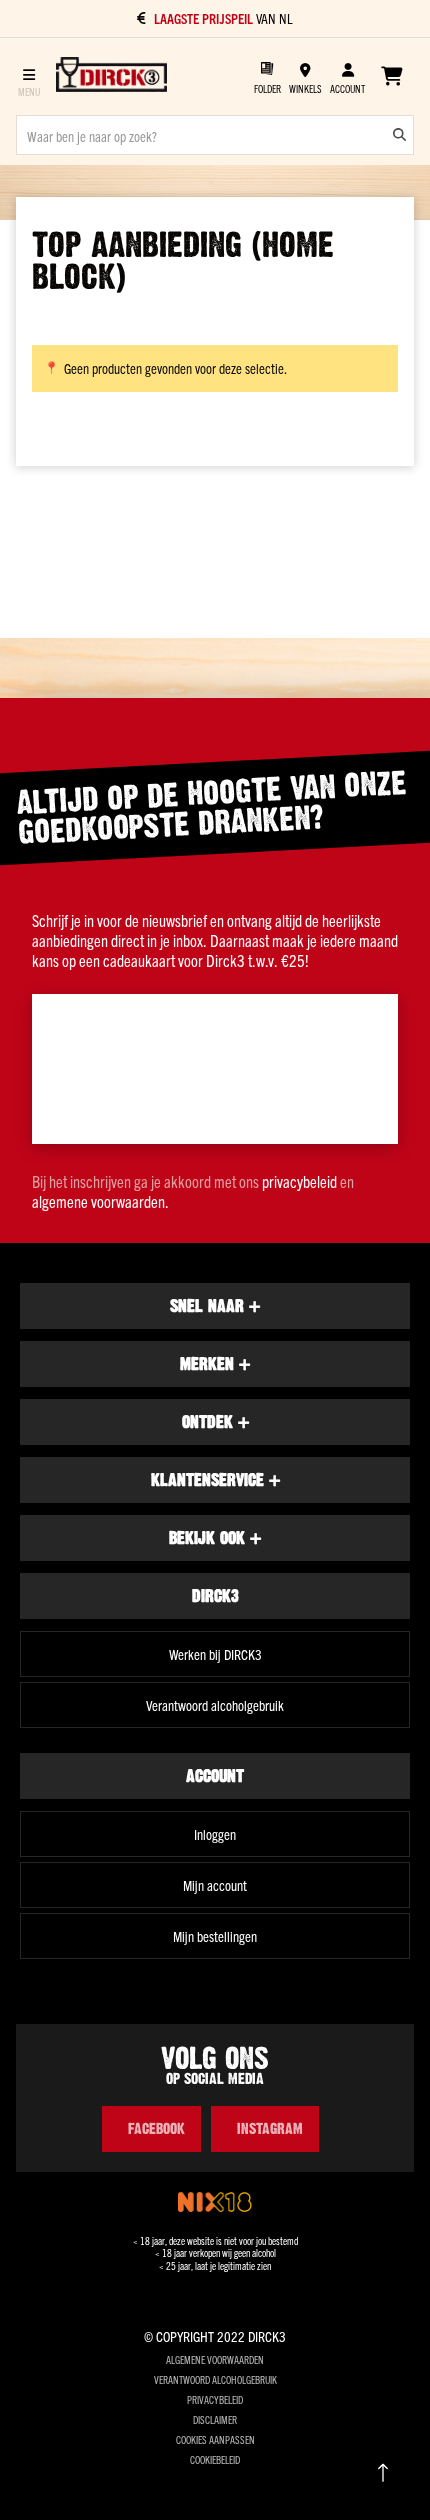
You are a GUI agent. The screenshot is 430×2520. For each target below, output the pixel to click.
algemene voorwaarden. (100, 1201)
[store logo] (111, 76)
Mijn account (215, 1885)
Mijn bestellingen (215, 1936)
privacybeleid (299, 1181)
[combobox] (215, 135)
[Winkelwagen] (391, 76)
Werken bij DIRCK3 (215, 1654)
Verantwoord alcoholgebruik (215, 1705)
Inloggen (215, 1834)
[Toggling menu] (28, 76)
